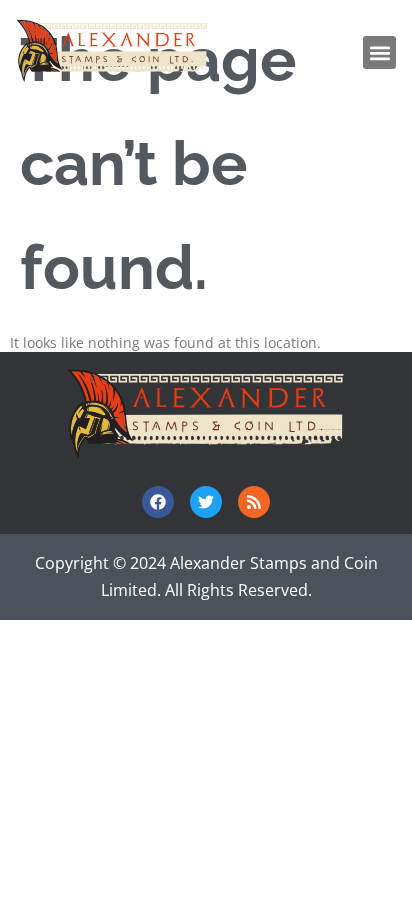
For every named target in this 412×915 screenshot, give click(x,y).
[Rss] (254, 502)
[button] (379, 52)
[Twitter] (206, 502)
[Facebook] (158, 502)
